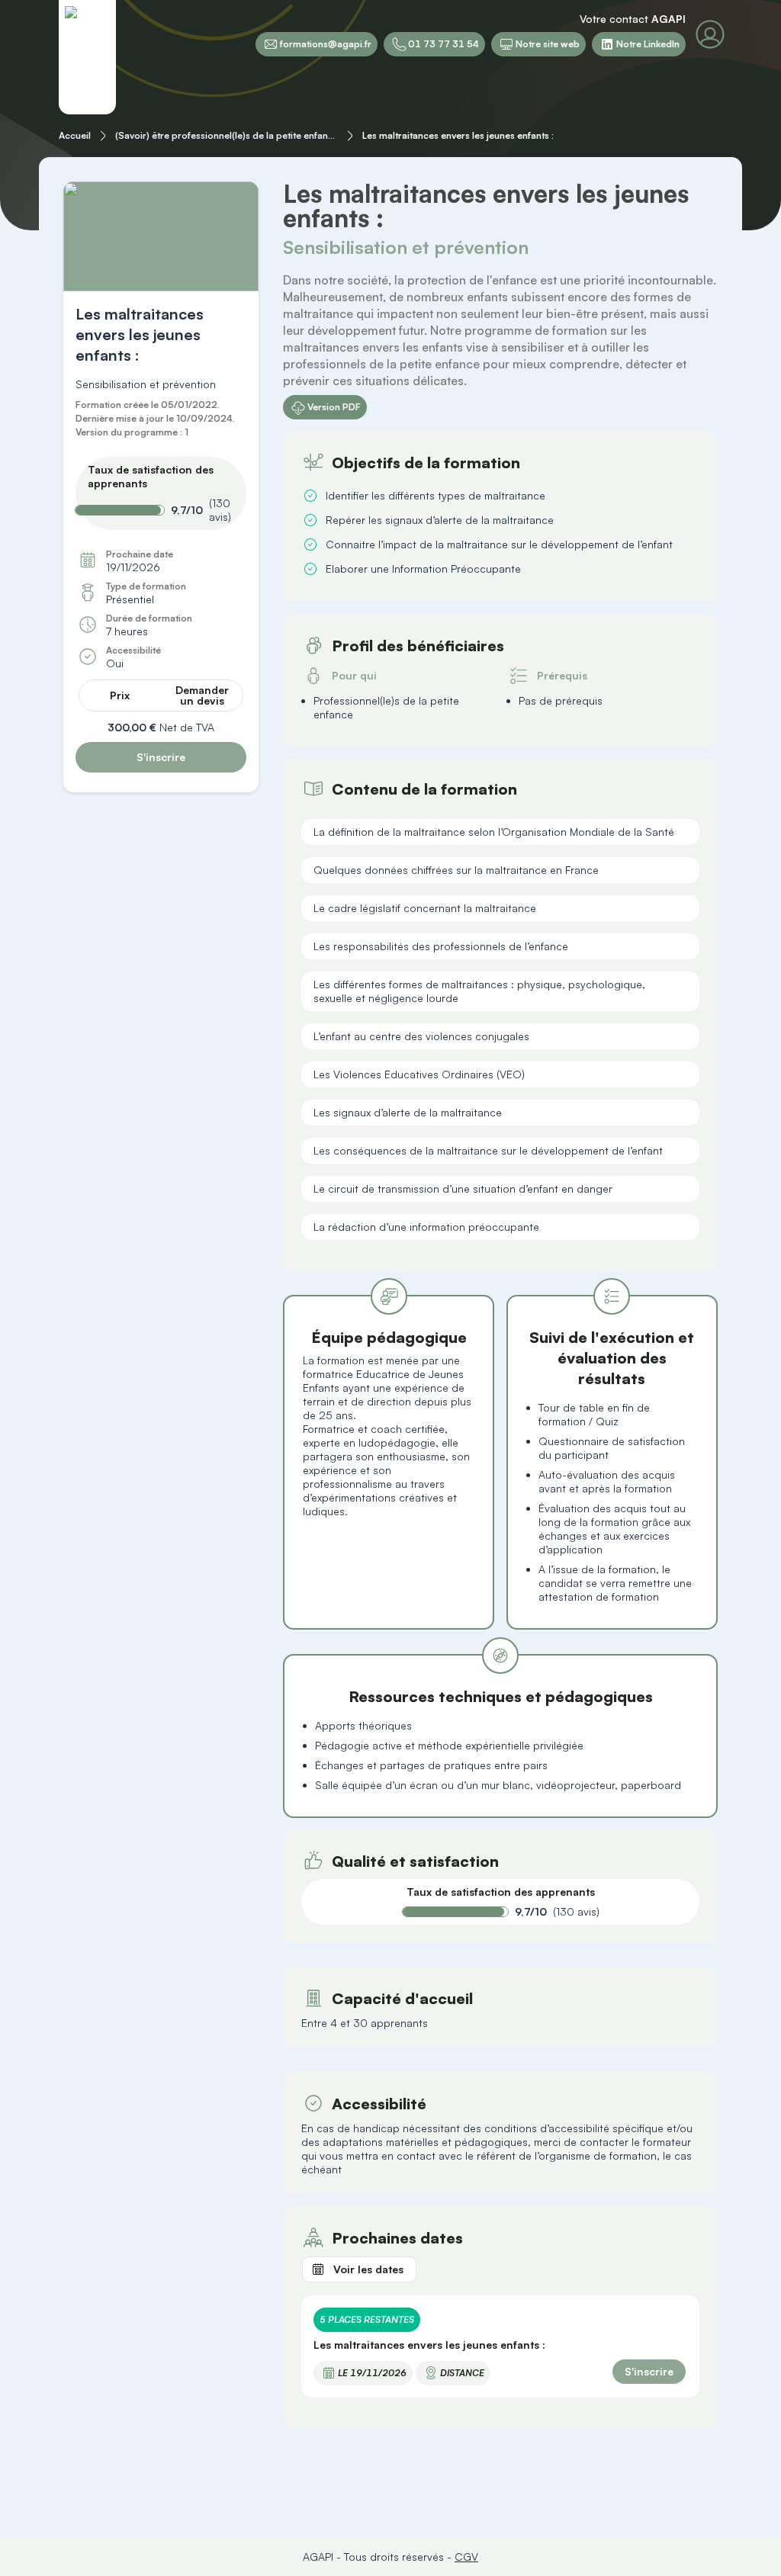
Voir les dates (368, 2269)
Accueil (75, 135)
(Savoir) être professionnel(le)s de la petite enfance (227, 135)
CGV (466, 2557)
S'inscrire (161, 757)
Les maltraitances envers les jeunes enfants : (458, 135)
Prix (120, 695)
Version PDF (334, 407)
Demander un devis (202, 695)
